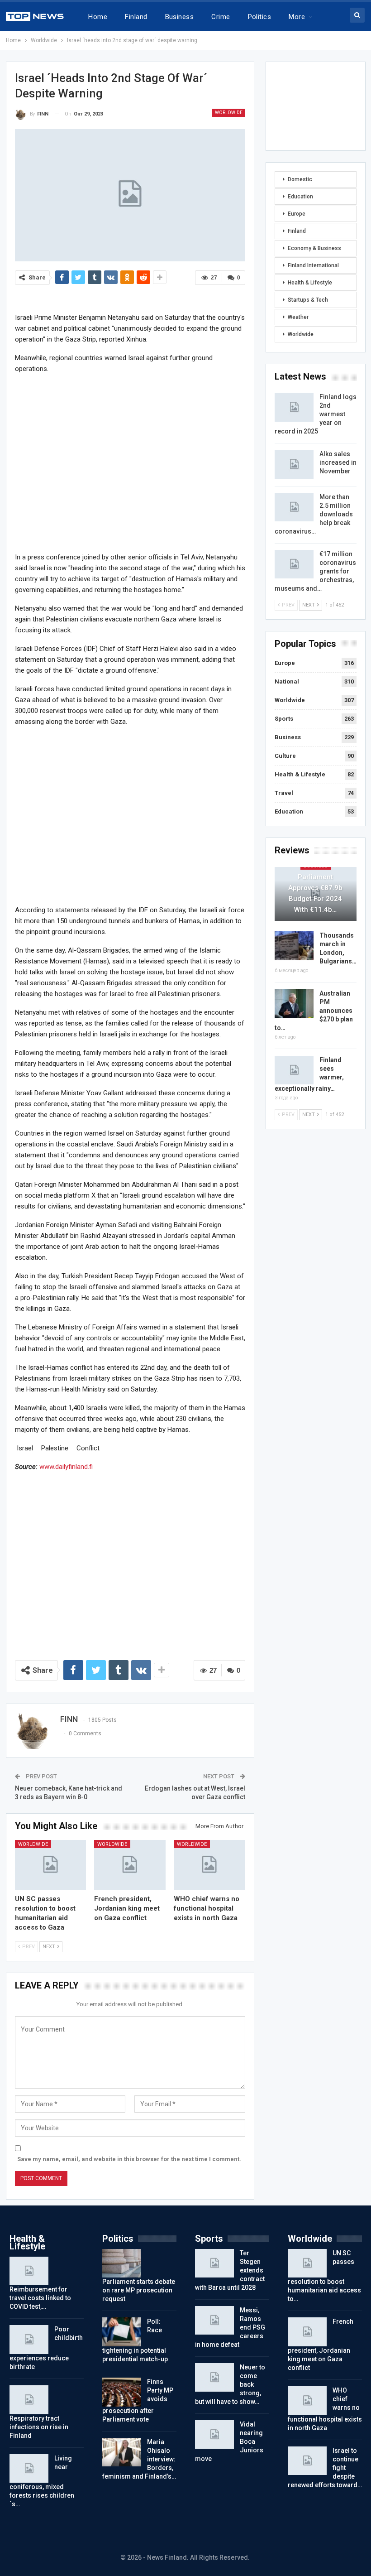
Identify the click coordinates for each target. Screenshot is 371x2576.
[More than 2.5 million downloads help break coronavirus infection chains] (294, 507)
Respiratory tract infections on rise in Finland (39, 2427)
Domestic (300, 179)
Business (180, 17)
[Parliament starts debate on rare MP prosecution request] (122, 2263)
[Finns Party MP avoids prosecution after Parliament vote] (122, 2392)
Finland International (313, 265)
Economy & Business (314, 248)
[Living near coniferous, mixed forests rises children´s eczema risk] (29, 2469)
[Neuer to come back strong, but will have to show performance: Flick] (214, 2378)
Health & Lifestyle (310, 283)
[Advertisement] (130, 462)
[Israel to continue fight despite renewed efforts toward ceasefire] (307, 2461)
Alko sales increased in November (338, 462)
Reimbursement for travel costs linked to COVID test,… (40, 2298)
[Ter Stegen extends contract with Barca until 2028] (214, 2263)
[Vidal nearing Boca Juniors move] (214, 2435)
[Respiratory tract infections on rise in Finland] (29, 2400)
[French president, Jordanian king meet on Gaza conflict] (130, 1865)
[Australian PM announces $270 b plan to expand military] (294, 1004)
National (287, 681)
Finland (136, 17)
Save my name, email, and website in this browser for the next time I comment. (129, 2159)
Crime (221, 17)
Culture (285, 756)
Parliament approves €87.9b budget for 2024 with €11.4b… (315, 893)
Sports (284, 719)
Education (300, 197)
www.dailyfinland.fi (66, 1467)
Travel (284, 793)
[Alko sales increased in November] (294, 464)
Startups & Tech (308, 300)
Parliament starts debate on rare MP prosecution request (139, 2290)
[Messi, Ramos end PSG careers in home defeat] (214, 2321)
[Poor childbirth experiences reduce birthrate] (29, 2340)
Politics (260, 17)
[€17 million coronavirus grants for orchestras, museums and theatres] (294, 564)
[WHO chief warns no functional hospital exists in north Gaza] (209, 1865)
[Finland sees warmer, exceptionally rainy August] (294, 1070)
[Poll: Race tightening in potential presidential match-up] (122, 2332)
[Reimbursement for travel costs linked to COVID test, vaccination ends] (29, 2271)
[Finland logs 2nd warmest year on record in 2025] (294, 407)
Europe (297, 214)
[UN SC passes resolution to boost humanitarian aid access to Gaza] (51, 1865)
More (297, 17)
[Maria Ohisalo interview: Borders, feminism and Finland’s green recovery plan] (122, 2452)
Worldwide (229, 113)
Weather (298, 317)
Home (98, 17)
